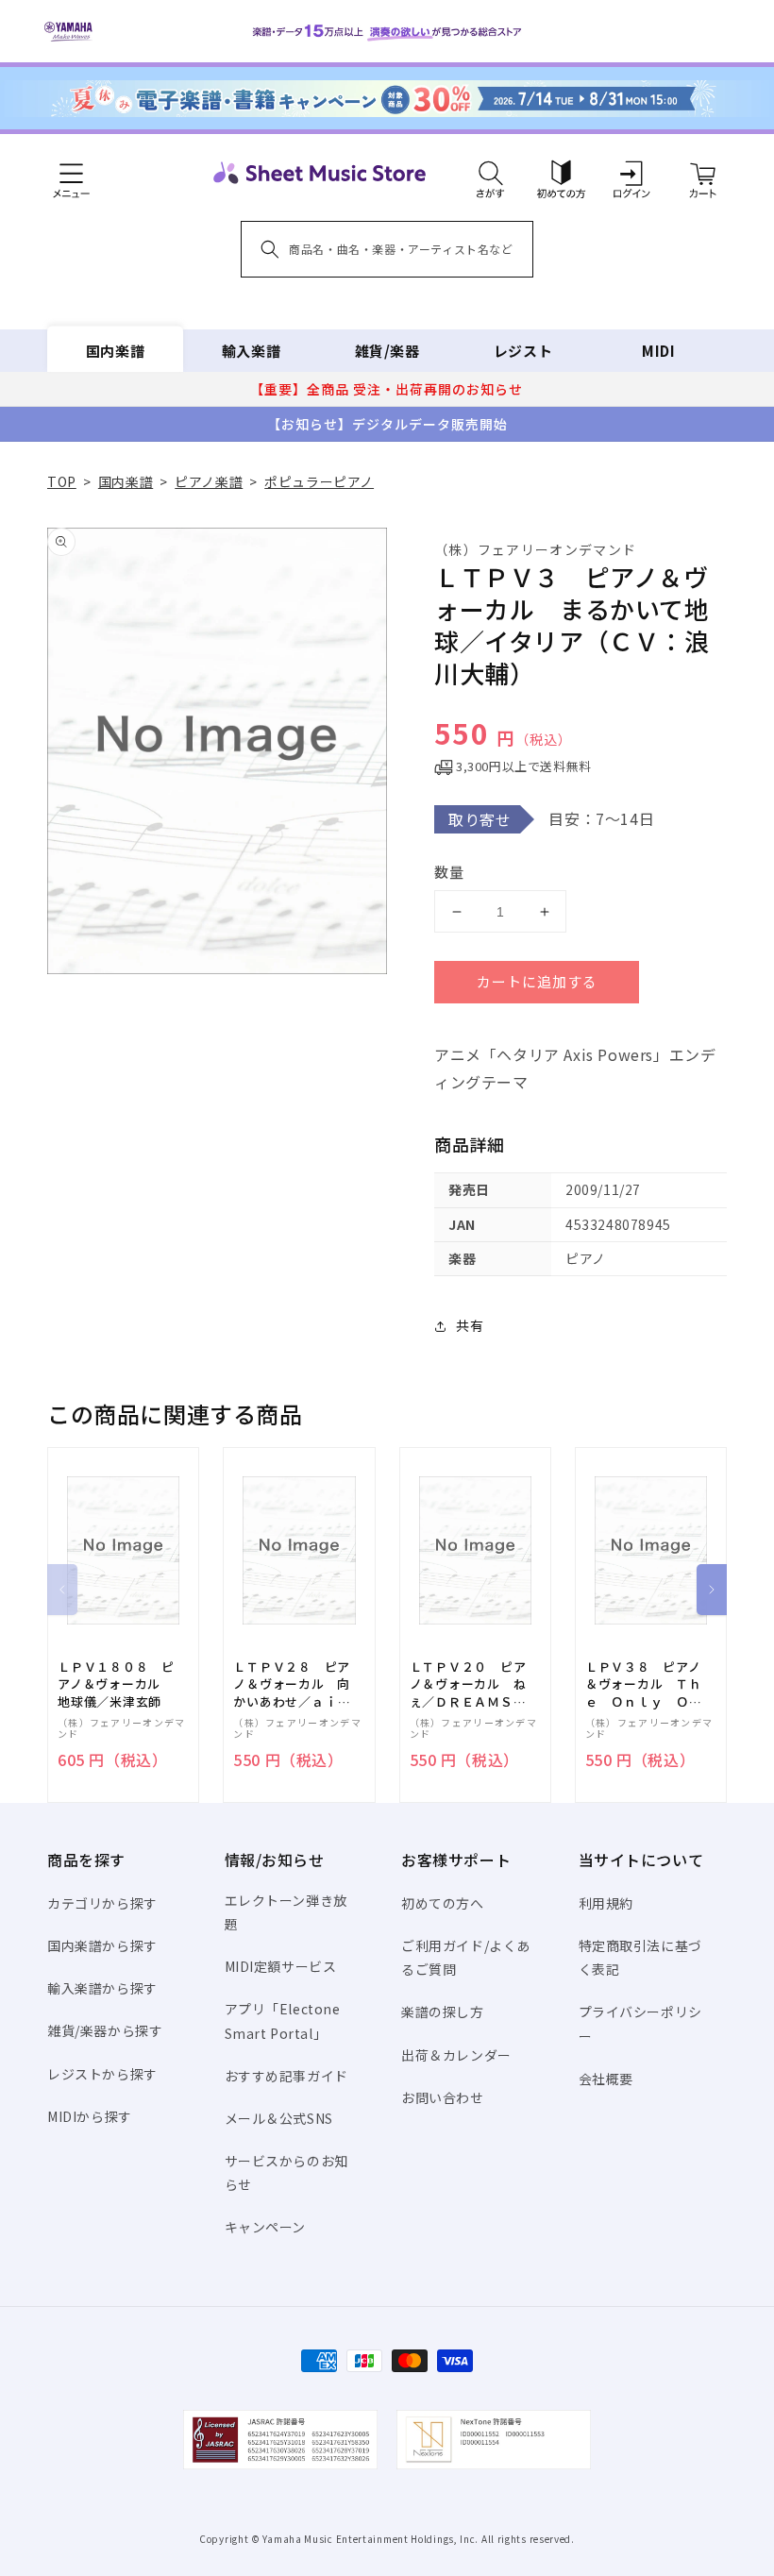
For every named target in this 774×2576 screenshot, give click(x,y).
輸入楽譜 (251, 351)
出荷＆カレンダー (456, 2055)
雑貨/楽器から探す (105, 2030)
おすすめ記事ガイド (286, 2076)
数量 (449, 872)
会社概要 (606, 2079)
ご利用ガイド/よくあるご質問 (466, 1957)
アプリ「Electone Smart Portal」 (283, 2020)
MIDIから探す (90, 2116)
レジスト (523, 351)
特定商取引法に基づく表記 (640, 1957)
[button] (490, 173)
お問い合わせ (443, 2097)
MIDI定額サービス (281, 1966)
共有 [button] (470, 1325)
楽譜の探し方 (443, 2012)
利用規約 (606, 1903)
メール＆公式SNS (279, 2118)
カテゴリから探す (102, 1903)
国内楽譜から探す (102, 1945)
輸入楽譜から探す (102, 1988)
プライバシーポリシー (640, 2023)
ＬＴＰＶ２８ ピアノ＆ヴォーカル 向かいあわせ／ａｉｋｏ (292, 1684)
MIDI (658, 351)
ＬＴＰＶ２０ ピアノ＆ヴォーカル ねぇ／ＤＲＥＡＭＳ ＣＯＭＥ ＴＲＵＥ (468, 1684)
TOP (62, 481)
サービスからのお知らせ (286, 2172)
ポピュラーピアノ (319, 481)
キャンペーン (266, 2227)
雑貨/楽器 (387, 351)
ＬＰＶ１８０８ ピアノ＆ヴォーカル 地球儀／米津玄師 (116, 1684)
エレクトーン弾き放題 (286, 1912)
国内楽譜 (115, 351)
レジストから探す (102, 2074)
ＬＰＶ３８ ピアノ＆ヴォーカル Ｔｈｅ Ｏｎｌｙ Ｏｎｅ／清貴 (644, 1684)
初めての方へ (443, 1903)
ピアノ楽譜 (209, 481)
